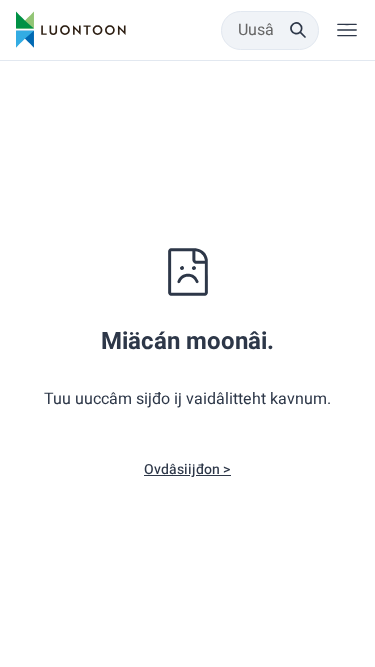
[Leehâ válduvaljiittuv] (347, 30)
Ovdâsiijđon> (187, 469)
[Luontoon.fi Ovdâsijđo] (71, 30)
